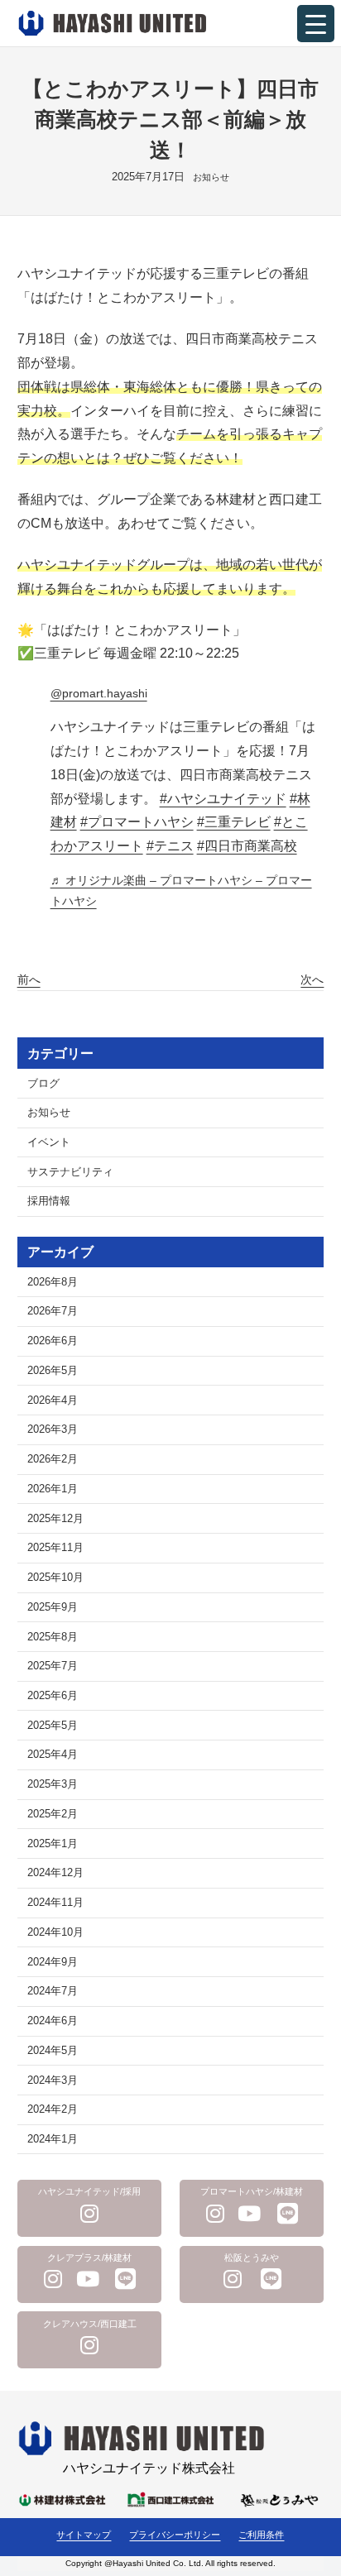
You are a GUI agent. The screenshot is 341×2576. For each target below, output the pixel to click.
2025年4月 (53, 1755)
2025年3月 (53, 1784)
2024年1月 (53, 2139)
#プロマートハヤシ (137, 822)
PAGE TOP (317, 2485)
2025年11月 (55, 1548)
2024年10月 (55, 1932)
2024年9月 (53, 1962)
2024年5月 (53, 2051)
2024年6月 (53, 2021)
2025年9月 (53, 1607)
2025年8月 (53, 1637)
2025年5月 (53, 1726)
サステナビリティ (70, 1172)
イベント (49, 1142)
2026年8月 (53, 1282)
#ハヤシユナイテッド (223, 799)
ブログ (43, 1084)
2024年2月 (53, 2109)
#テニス (170, 846)
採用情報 (49, 1201)
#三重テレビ (234, 822)
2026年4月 (53, 1401)
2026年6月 (53, 1341)
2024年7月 (53, 1991)
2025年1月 (53, 1844)
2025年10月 (55, 1578)
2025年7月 (53, 1666)
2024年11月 (55, 1903)
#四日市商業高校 (247, 846)
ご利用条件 (261, 2535)
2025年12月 (55, 1519)
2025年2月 (53, 1814)
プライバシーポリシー (175, 2535)
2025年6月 (53, 1696)
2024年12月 (55, 1873)
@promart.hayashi (99, 693)
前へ (29, 979)
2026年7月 (53, 1311)
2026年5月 (53, 1371)
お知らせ (211, 177)
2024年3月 (53, 2080)
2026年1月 (53, 1489)
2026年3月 (53, 1429)
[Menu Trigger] (316, 24)
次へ (312, 979)
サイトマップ (84, 2535)
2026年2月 (53, 1459)
